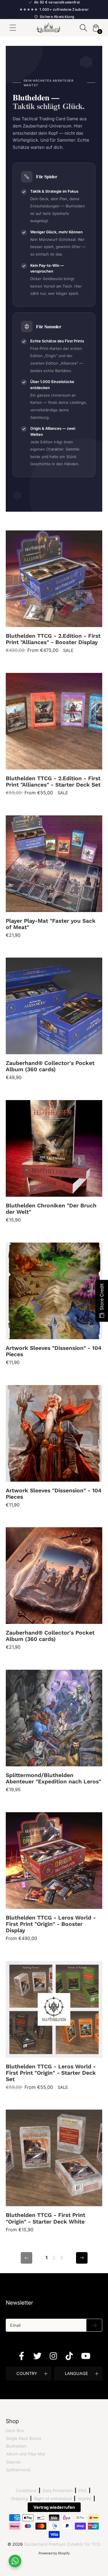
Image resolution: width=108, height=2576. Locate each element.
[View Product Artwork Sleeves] (54, 1304)
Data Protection (58, 2490)
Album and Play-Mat (25, 2454)
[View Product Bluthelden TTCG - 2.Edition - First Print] (54, 592)
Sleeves (13, 2462)
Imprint (85, 2499)
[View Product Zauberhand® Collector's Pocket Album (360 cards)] (54, 1019)
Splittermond (18, 2470)
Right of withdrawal (53, 2499)
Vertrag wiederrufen (54, 2507)
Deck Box (15, 2430)
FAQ (83, 2490)
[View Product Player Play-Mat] (54, 877)
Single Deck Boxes (24, 2438)
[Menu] (13, 28)
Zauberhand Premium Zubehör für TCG (62, 2544)
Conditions (26, 2490)
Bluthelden (16, 2446)
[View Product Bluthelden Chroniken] (54, 1162)
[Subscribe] (94, 2325)
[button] (29, 2374)
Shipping (19, 2499)
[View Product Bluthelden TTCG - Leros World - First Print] (54, 1877)
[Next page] (82, 2258)
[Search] (83, 28)
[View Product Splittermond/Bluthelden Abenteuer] (54, 1732)
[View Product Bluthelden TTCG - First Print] (54, 2171)
